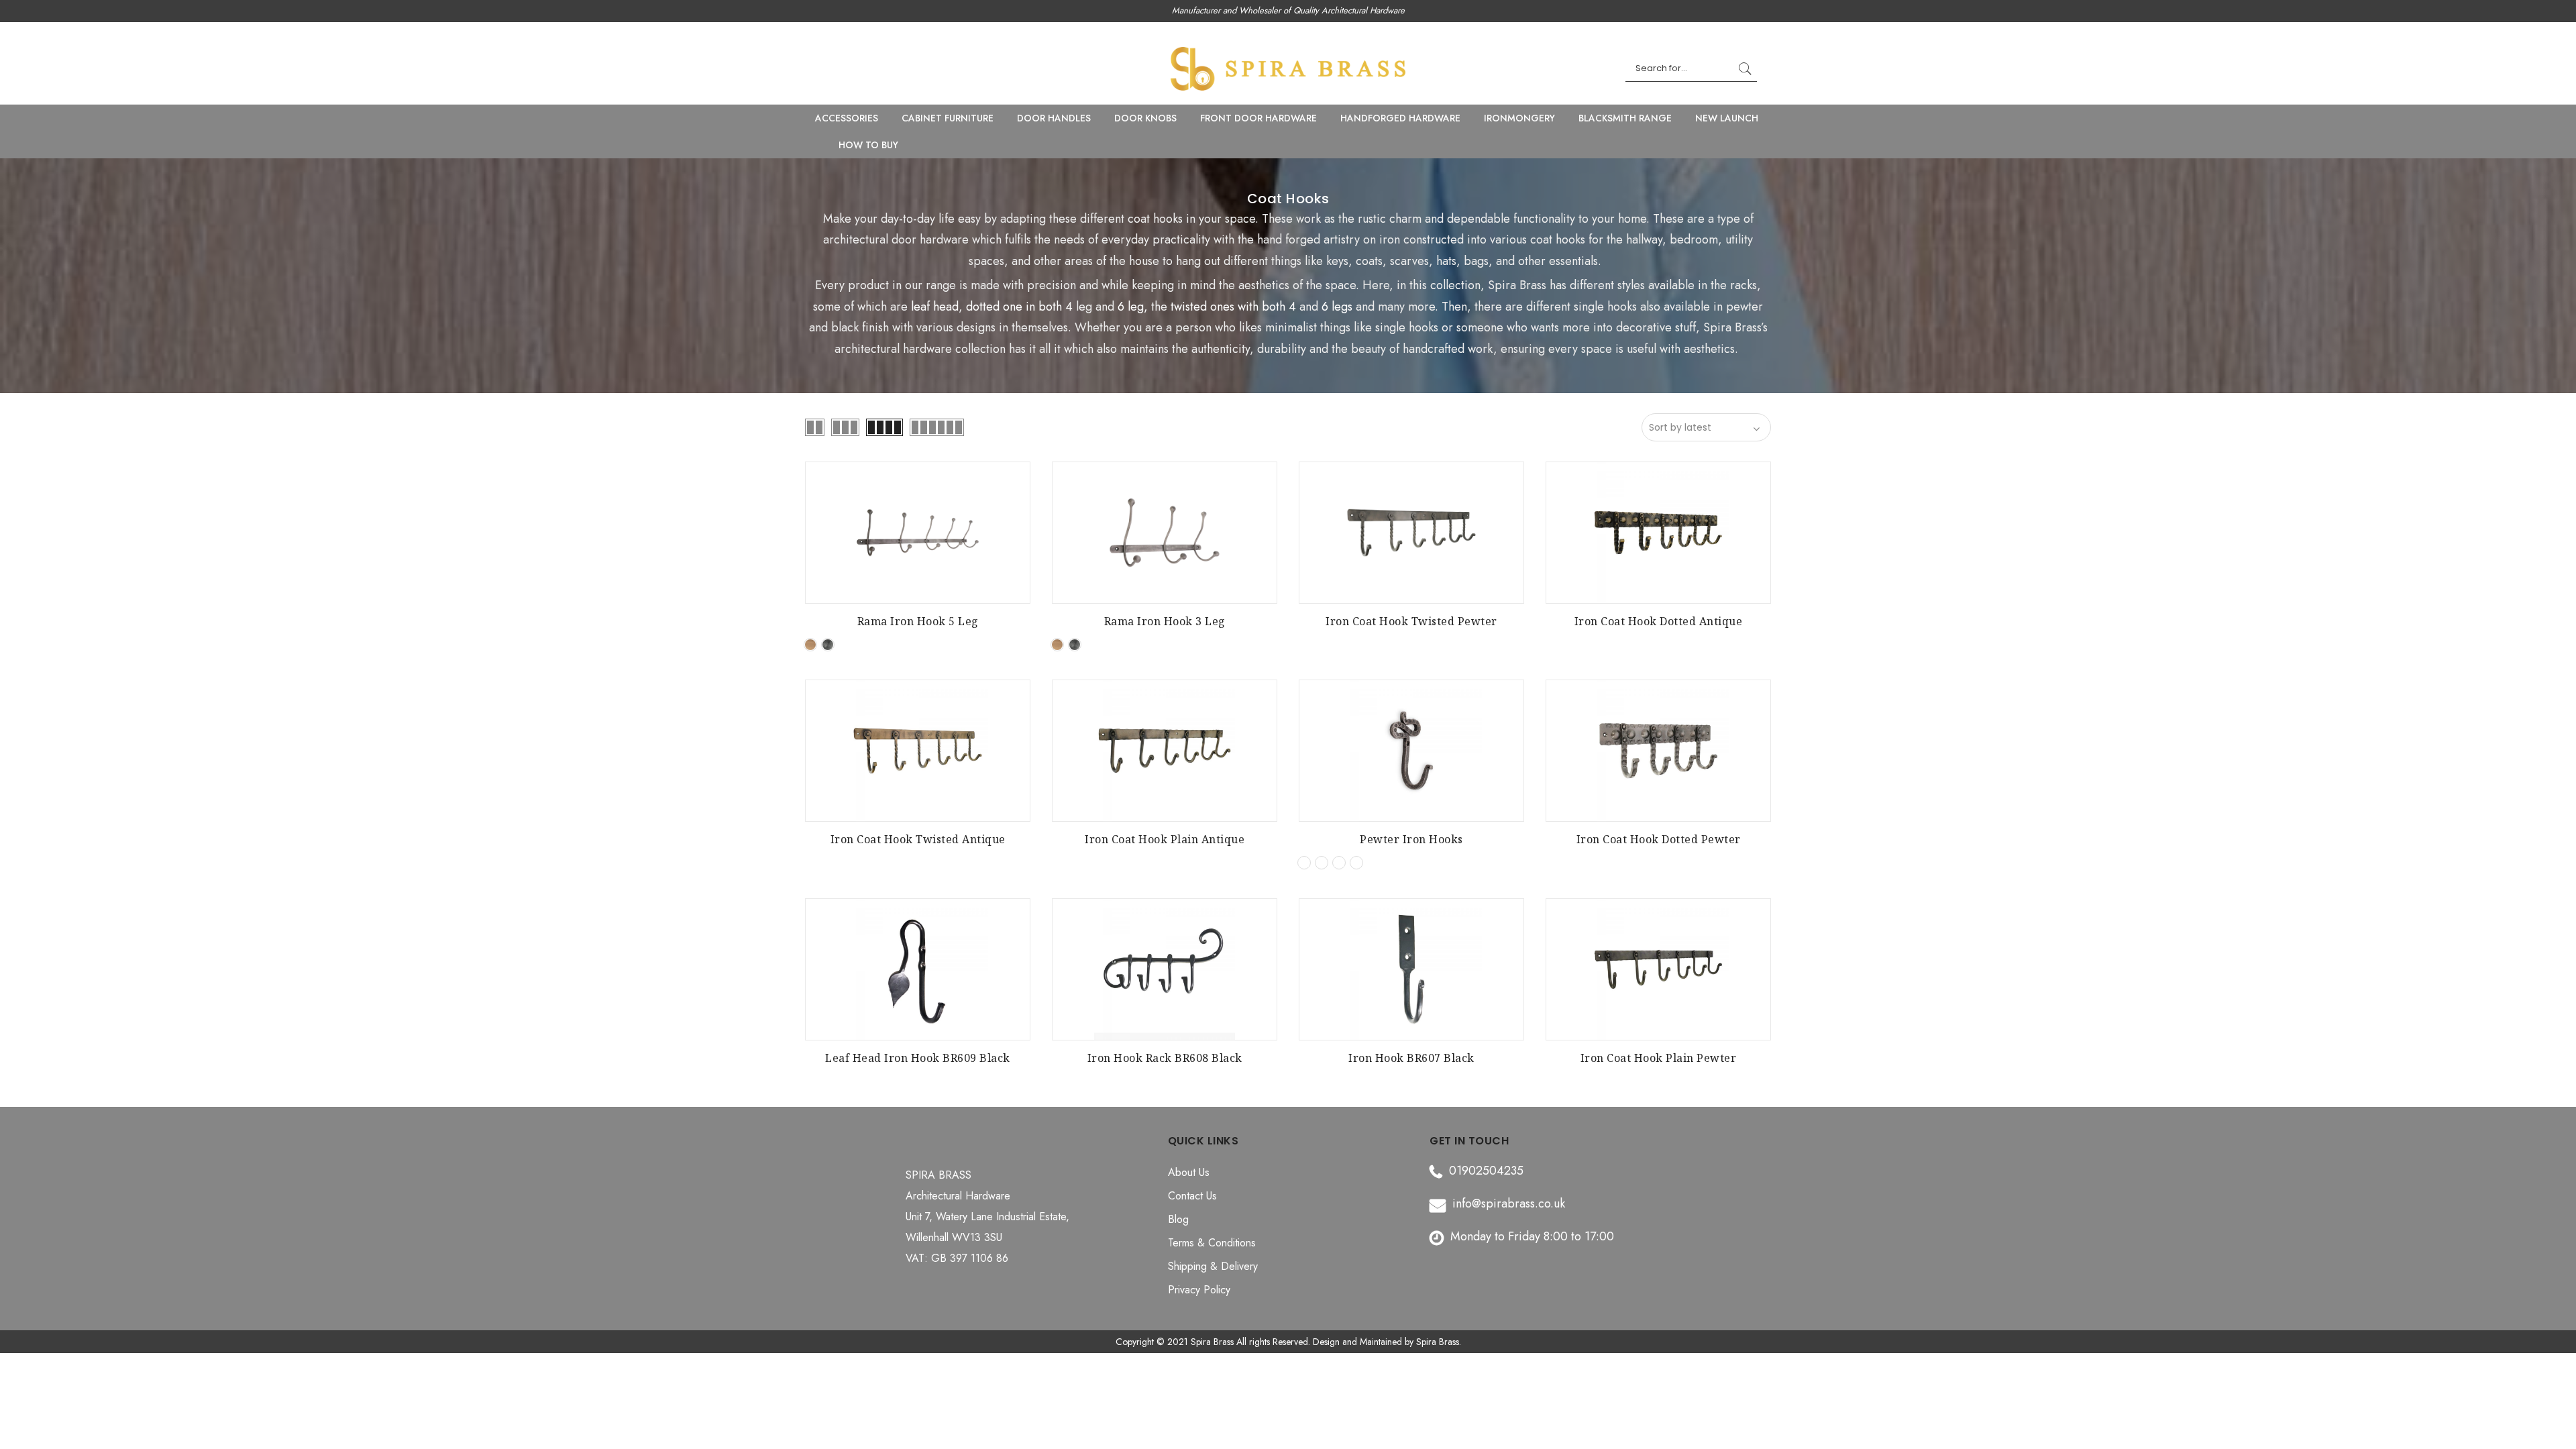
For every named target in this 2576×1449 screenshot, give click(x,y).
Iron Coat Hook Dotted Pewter (1659, 839)
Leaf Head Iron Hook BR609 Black (918, 1058)
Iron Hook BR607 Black (1411, 1058)
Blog (1178, 1219)
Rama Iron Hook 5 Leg (918, 621)
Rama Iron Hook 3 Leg (1165, 621)
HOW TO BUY (868, 145)
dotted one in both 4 (1019, 307)
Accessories (847, 118)
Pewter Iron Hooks (1411, 839)
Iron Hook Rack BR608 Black (1165, 1058)
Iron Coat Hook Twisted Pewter (1411, 621)
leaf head (935, 307)
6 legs (1337, 307)
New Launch (1727, 118)
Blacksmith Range (1625, 118)
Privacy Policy (1199, 1290)
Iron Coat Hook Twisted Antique (918, 839)
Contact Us (1192, 1196)
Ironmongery (1519, 118)
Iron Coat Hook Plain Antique (1165, 839)
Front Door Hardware (1258, 118)
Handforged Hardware (1400, 118)
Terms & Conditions (1212, 1243)
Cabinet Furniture (948, 118)
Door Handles (1054, 118)
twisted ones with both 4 (1233, 307)
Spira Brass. (1439, 1342)
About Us (1189, 1172)
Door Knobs (1145, 118)
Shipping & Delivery (1213, 1266)
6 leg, (1131, 307)
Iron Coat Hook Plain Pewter (1659, 1058)
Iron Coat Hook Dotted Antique (1659, 621)
